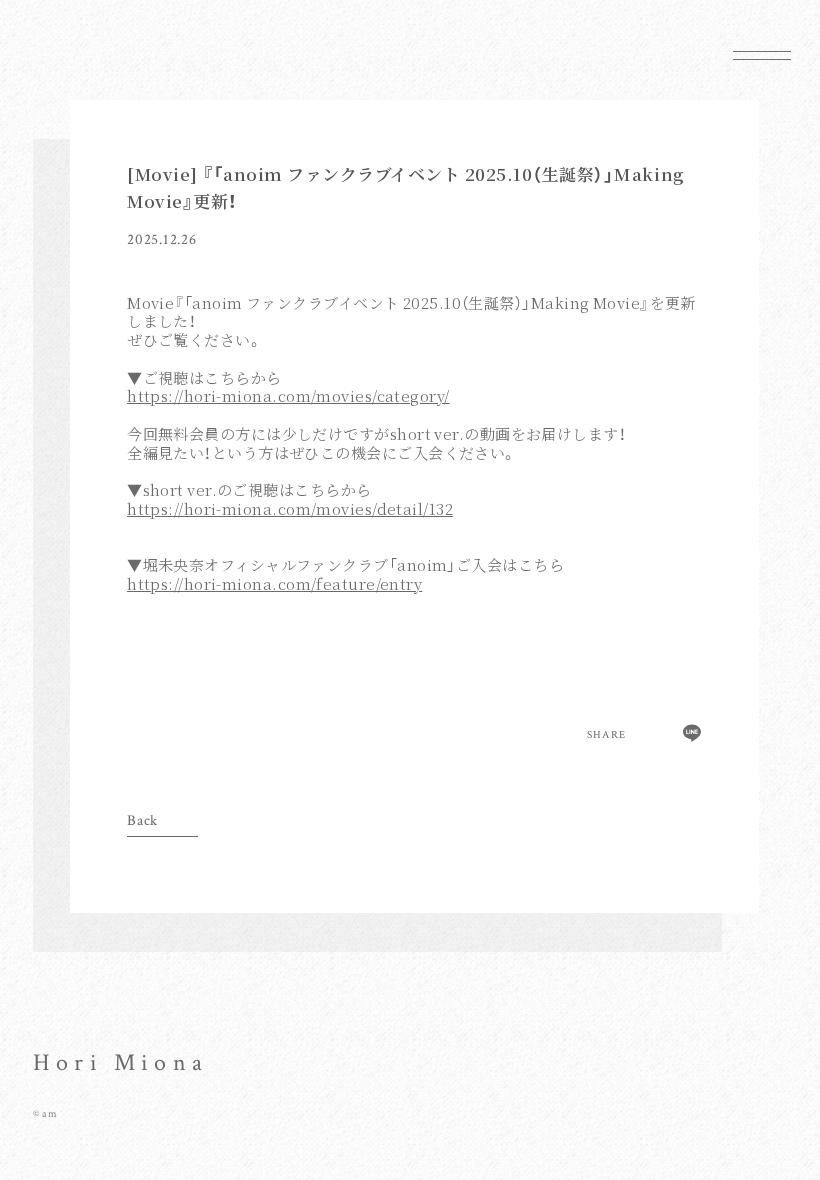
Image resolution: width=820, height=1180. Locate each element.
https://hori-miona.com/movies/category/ (288, 396)
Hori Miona (120, 1063)
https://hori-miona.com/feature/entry (274, 584)
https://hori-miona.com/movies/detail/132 (290, 509)
